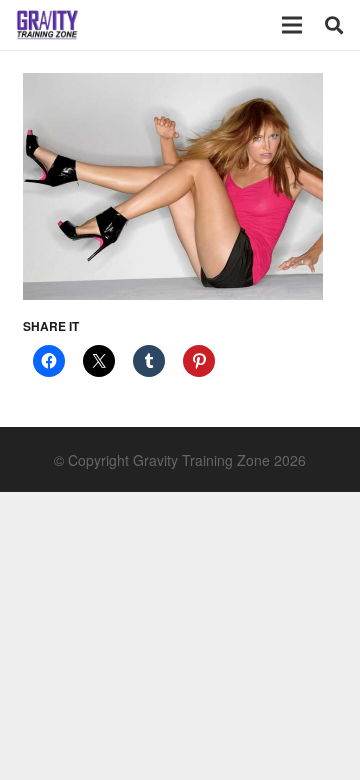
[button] (334, 25)
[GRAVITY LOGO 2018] (47, 25)
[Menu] (292, 25)
